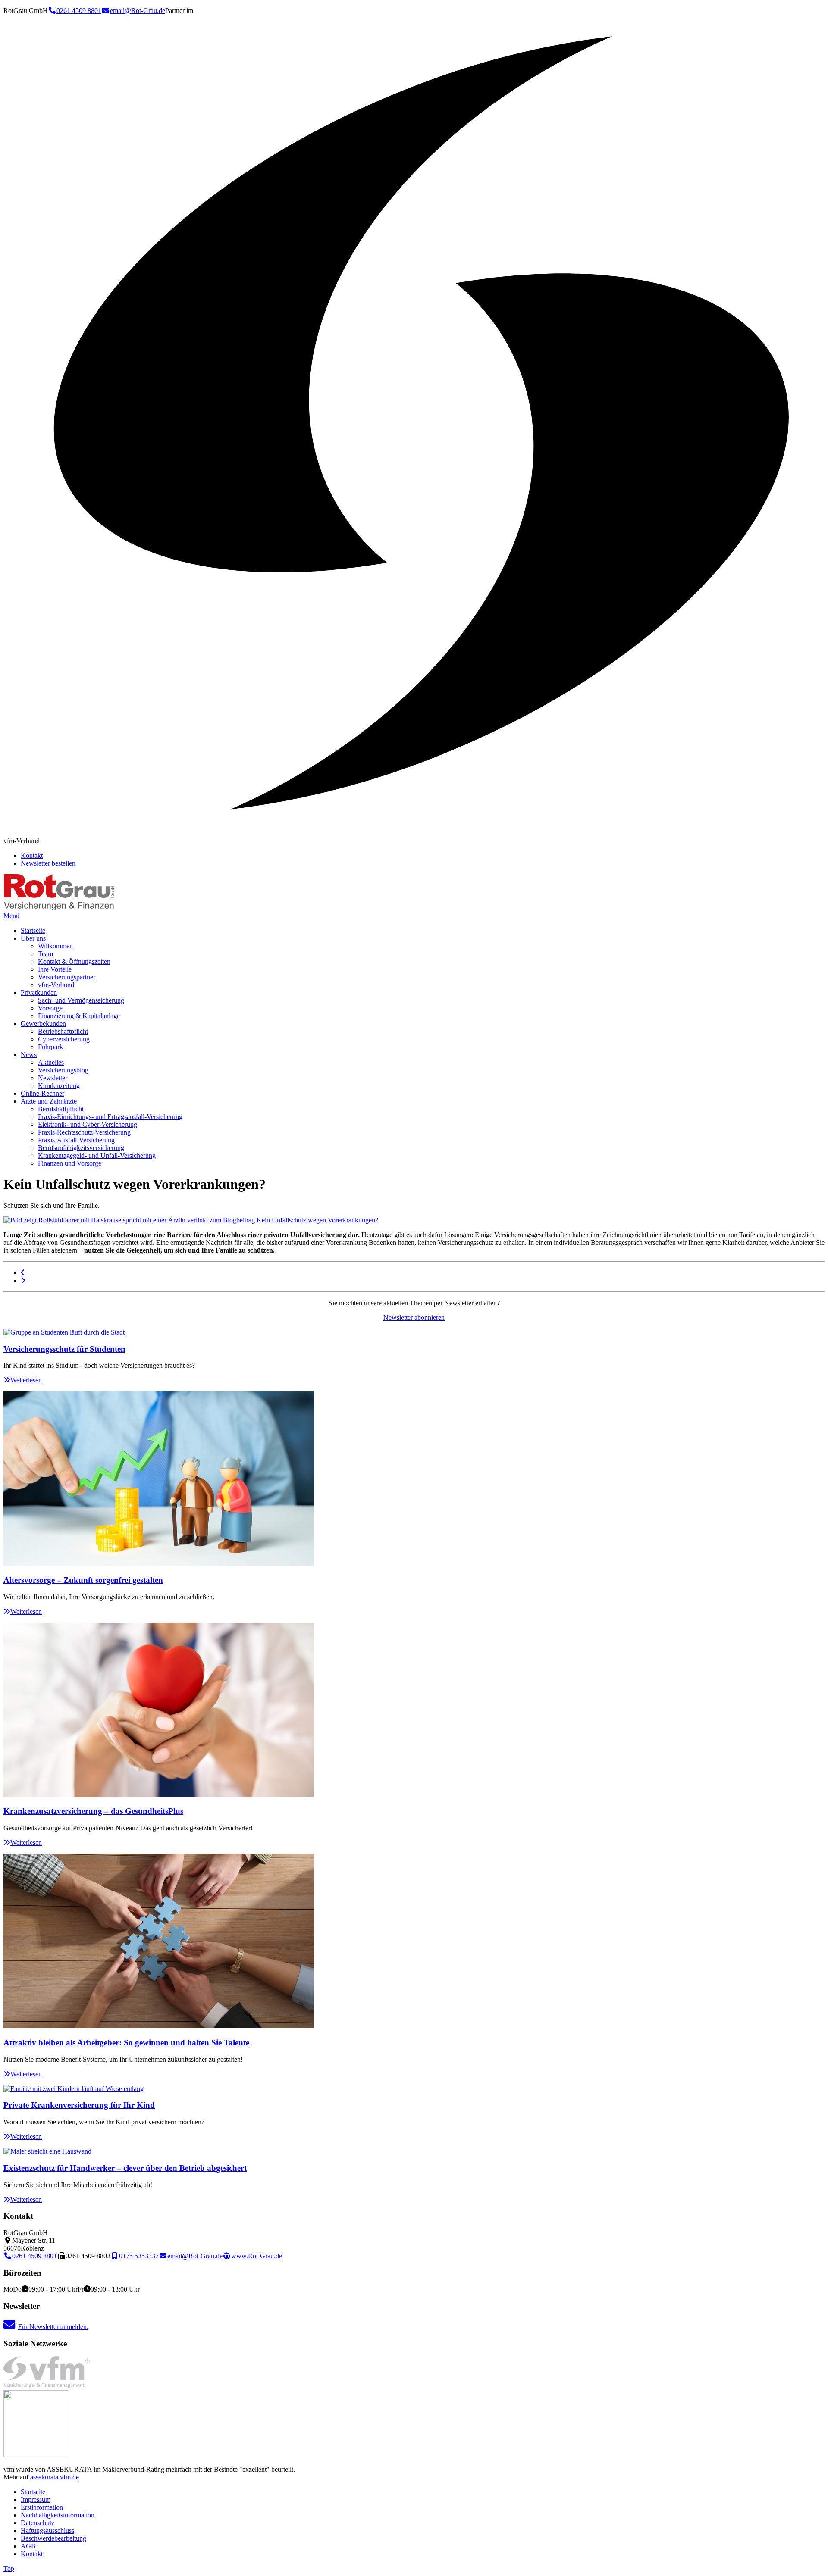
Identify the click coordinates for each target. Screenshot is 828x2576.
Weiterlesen (26, 1380)
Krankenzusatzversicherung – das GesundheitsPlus (93, 1811)
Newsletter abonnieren (414, 1318)
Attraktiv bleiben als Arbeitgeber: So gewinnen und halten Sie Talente (126, 2043)
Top (9, 2568)
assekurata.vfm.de (55, 2477)
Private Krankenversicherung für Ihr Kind (79, 2105)
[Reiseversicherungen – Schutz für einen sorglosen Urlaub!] (23, 1280)
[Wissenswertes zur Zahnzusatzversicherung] (23, 1273)
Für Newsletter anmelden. (53, 2327)
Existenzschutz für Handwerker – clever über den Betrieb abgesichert (125, 2168)
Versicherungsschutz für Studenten (64, 1349)
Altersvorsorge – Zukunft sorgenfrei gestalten (83, 1580)
